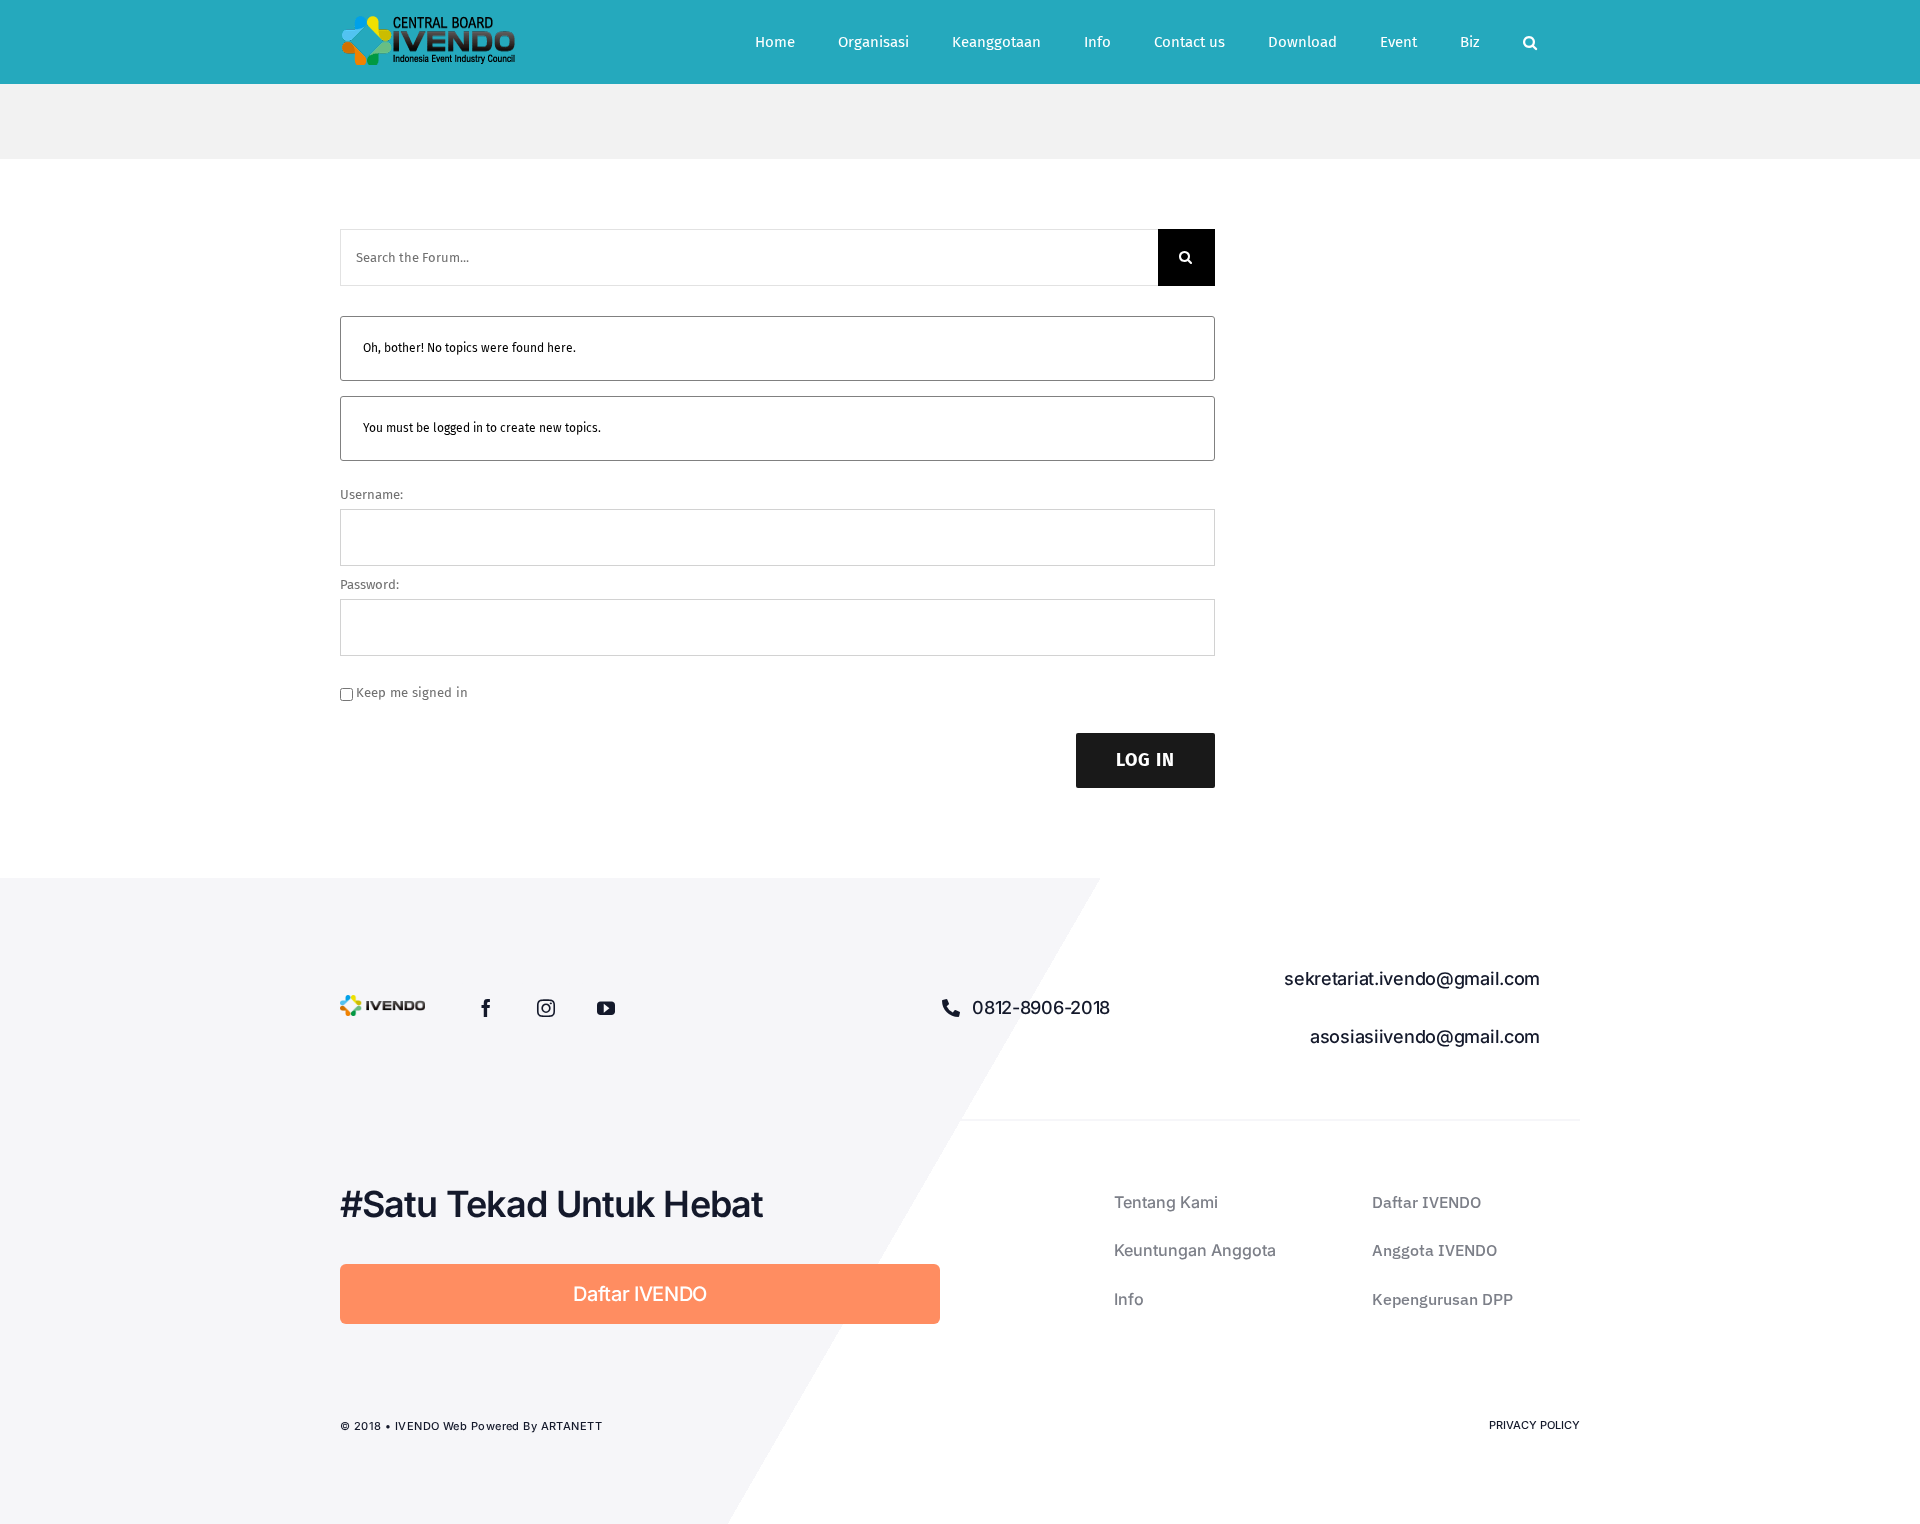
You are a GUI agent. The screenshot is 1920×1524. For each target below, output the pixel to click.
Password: (369, 584)
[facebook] (486, 1008)
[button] (1530, 42)
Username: (371, 494)
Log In (1145, 760)
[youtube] (606, 1008)
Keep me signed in (412, 692)
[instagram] (546, 1008)
